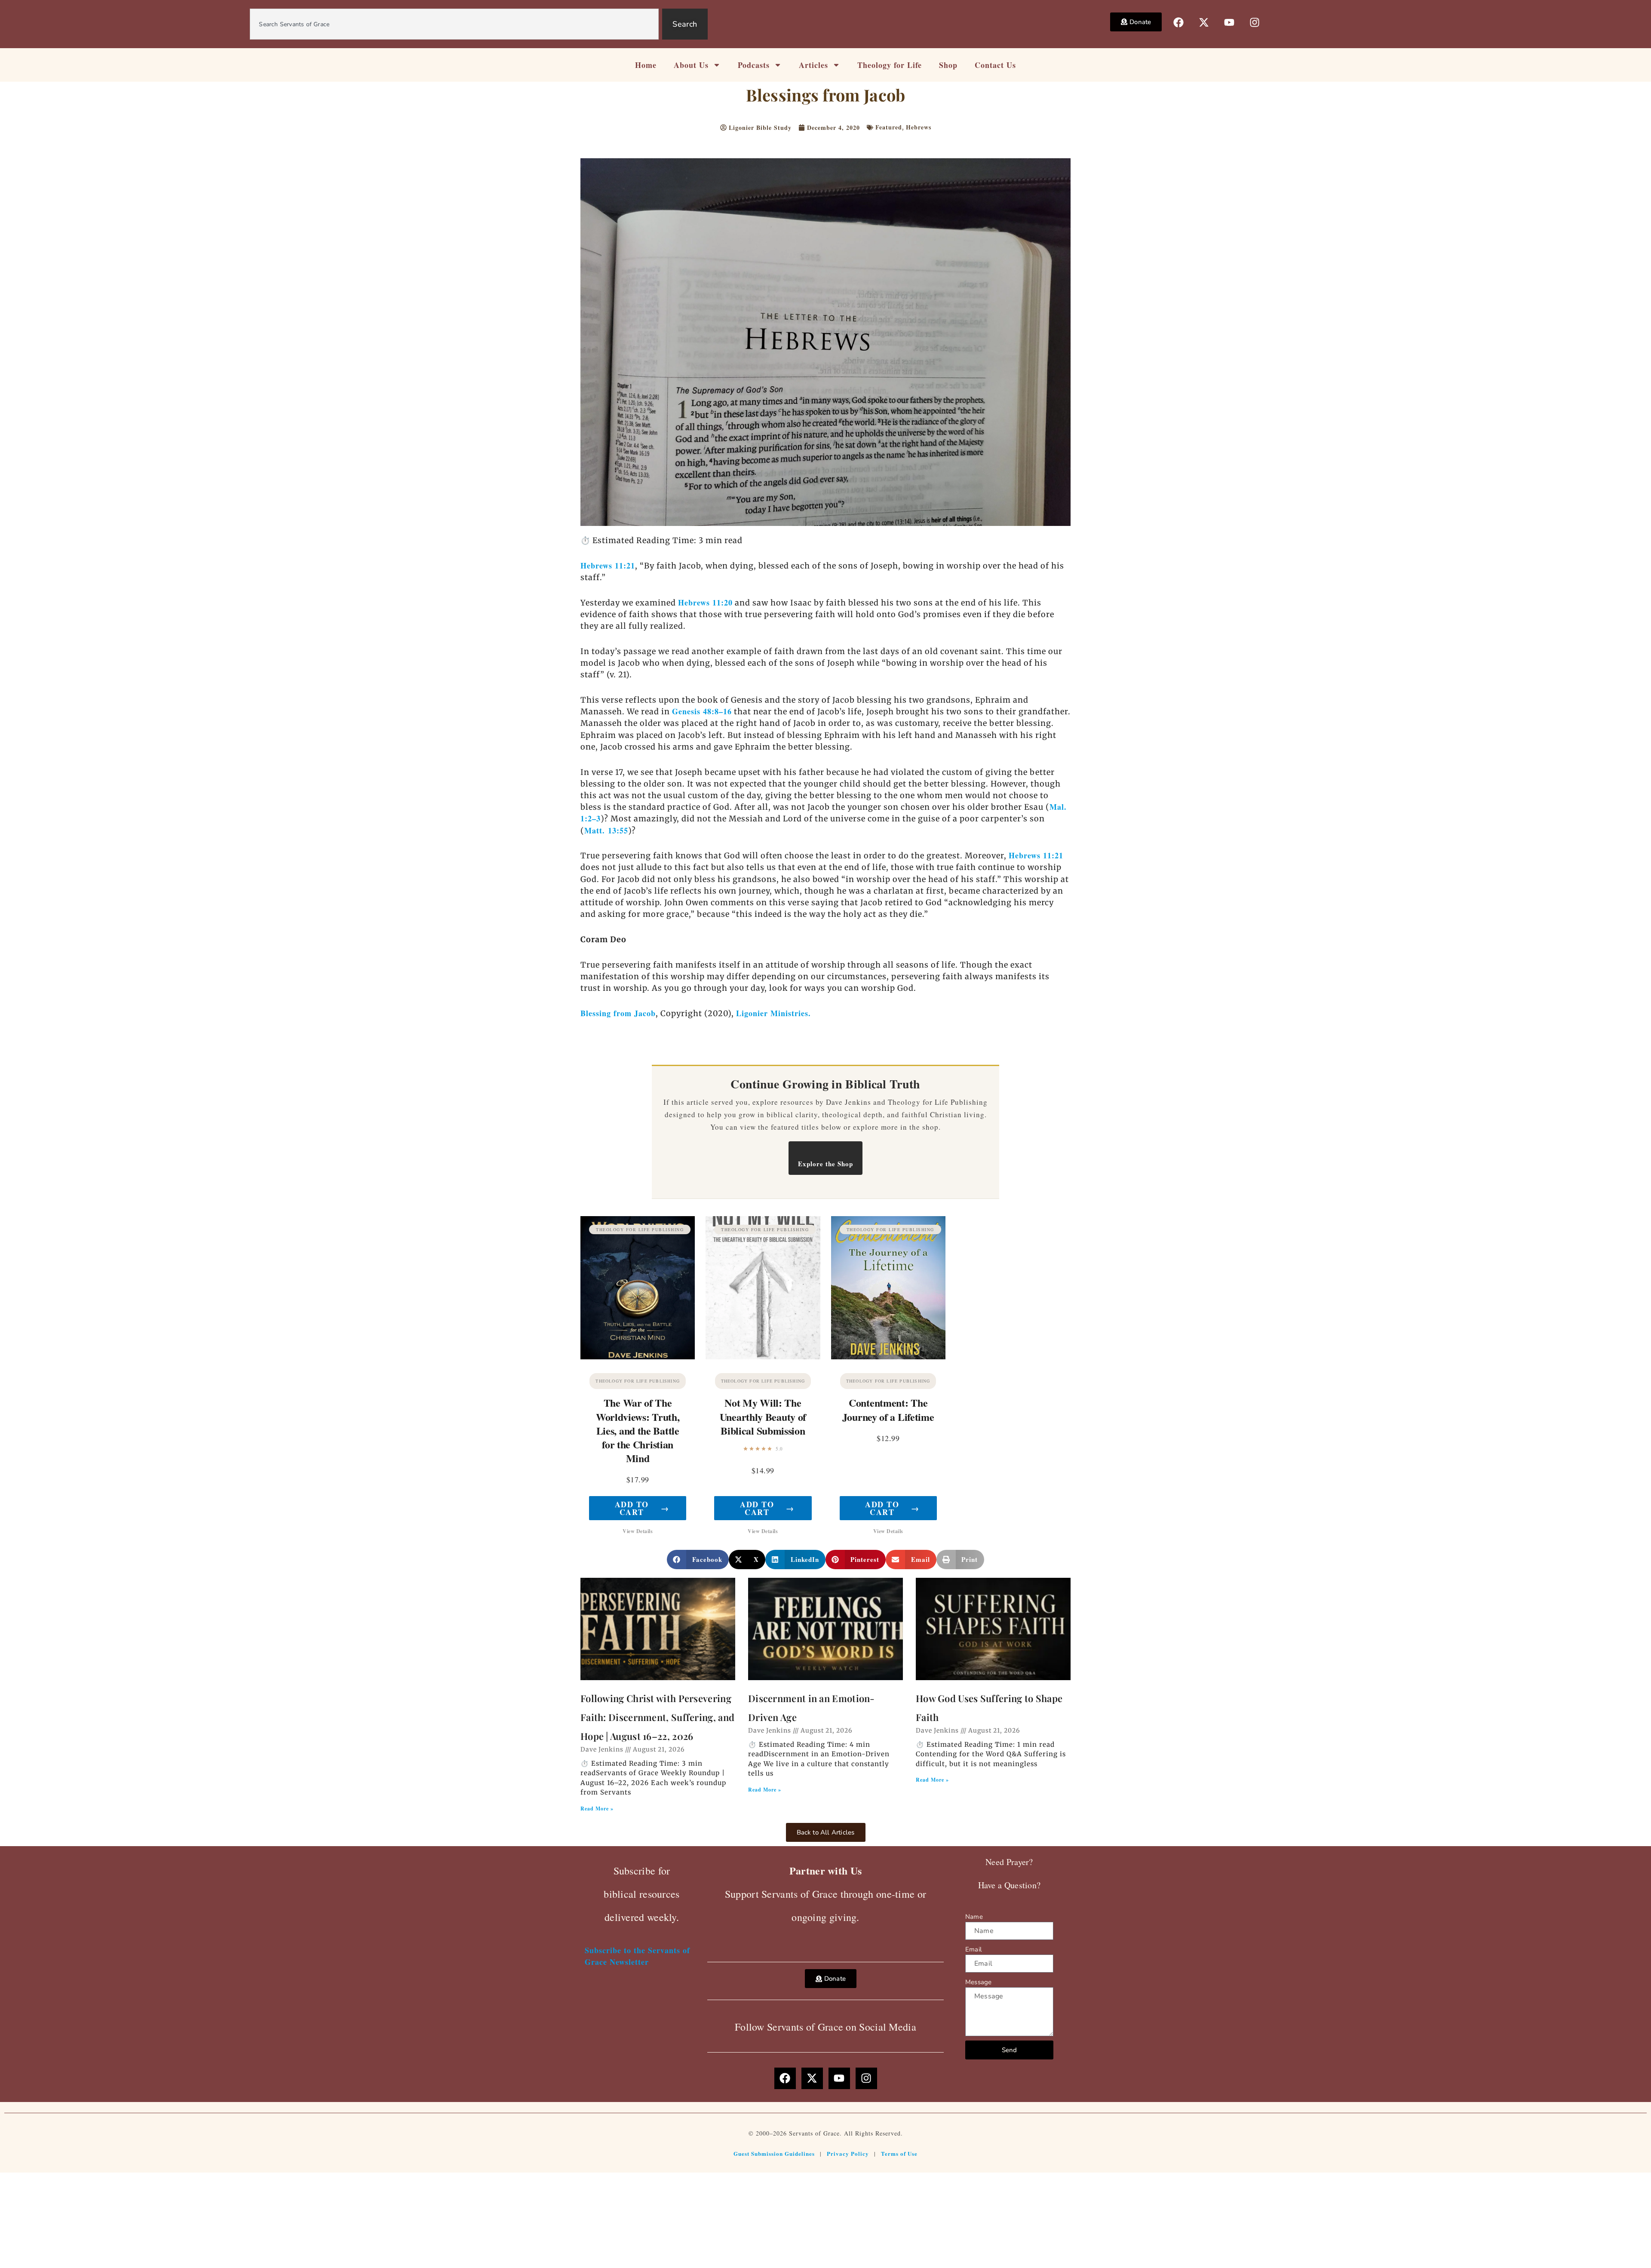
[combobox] (454, 24)
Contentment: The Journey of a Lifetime (888, 1409)
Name (974, 1917)
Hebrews (919, 127)
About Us (691, 65)
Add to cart (642, 1508)
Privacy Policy (848, 2153)
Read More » (597, 1809)
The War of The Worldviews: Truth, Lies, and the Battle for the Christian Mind (638, 1430)
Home (646, 65)
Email (973, 1949)
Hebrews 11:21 (608, 565)
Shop (948, 65)
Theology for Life (890, 65)
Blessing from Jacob (618, 1013)
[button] (698, 1560)
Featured (889, 127)
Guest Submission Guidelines (774, 2153)
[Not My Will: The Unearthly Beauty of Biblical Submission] (763, 1288)
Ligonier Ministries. (773, 1013)
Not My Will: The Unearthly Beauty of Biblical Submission (763, 1416)
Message (978, 1982)
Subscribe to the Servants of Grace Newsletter (637, 1956)
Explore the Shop (825, 1164)
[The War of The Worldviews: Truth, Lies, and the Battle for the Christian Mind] (638, 1288)
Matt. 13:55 (606, 830)
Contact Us (995, 65)
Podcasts (754, 65)
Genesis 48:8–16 (702, 711)
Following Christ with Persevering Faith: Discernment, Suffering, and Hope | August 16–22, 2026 (657, 1717)
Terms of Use (899, 2153)
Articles (813, 65)
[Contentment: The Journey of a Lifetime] (888, 1288)
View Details (638, 1531)
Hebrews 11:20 (705, 602)
